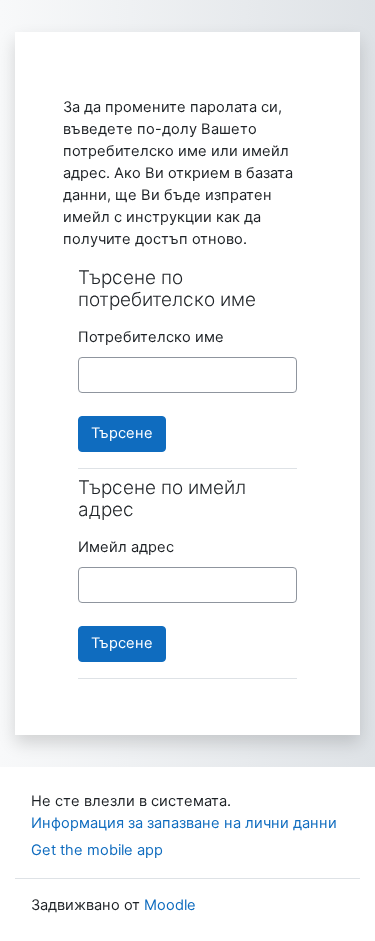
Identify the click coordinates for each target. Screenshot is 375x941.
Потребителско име (151, 337)
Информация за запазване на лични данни (184, 823)
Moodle (170, 905)
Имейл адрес (126, 547)
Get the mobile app (97, 850)
